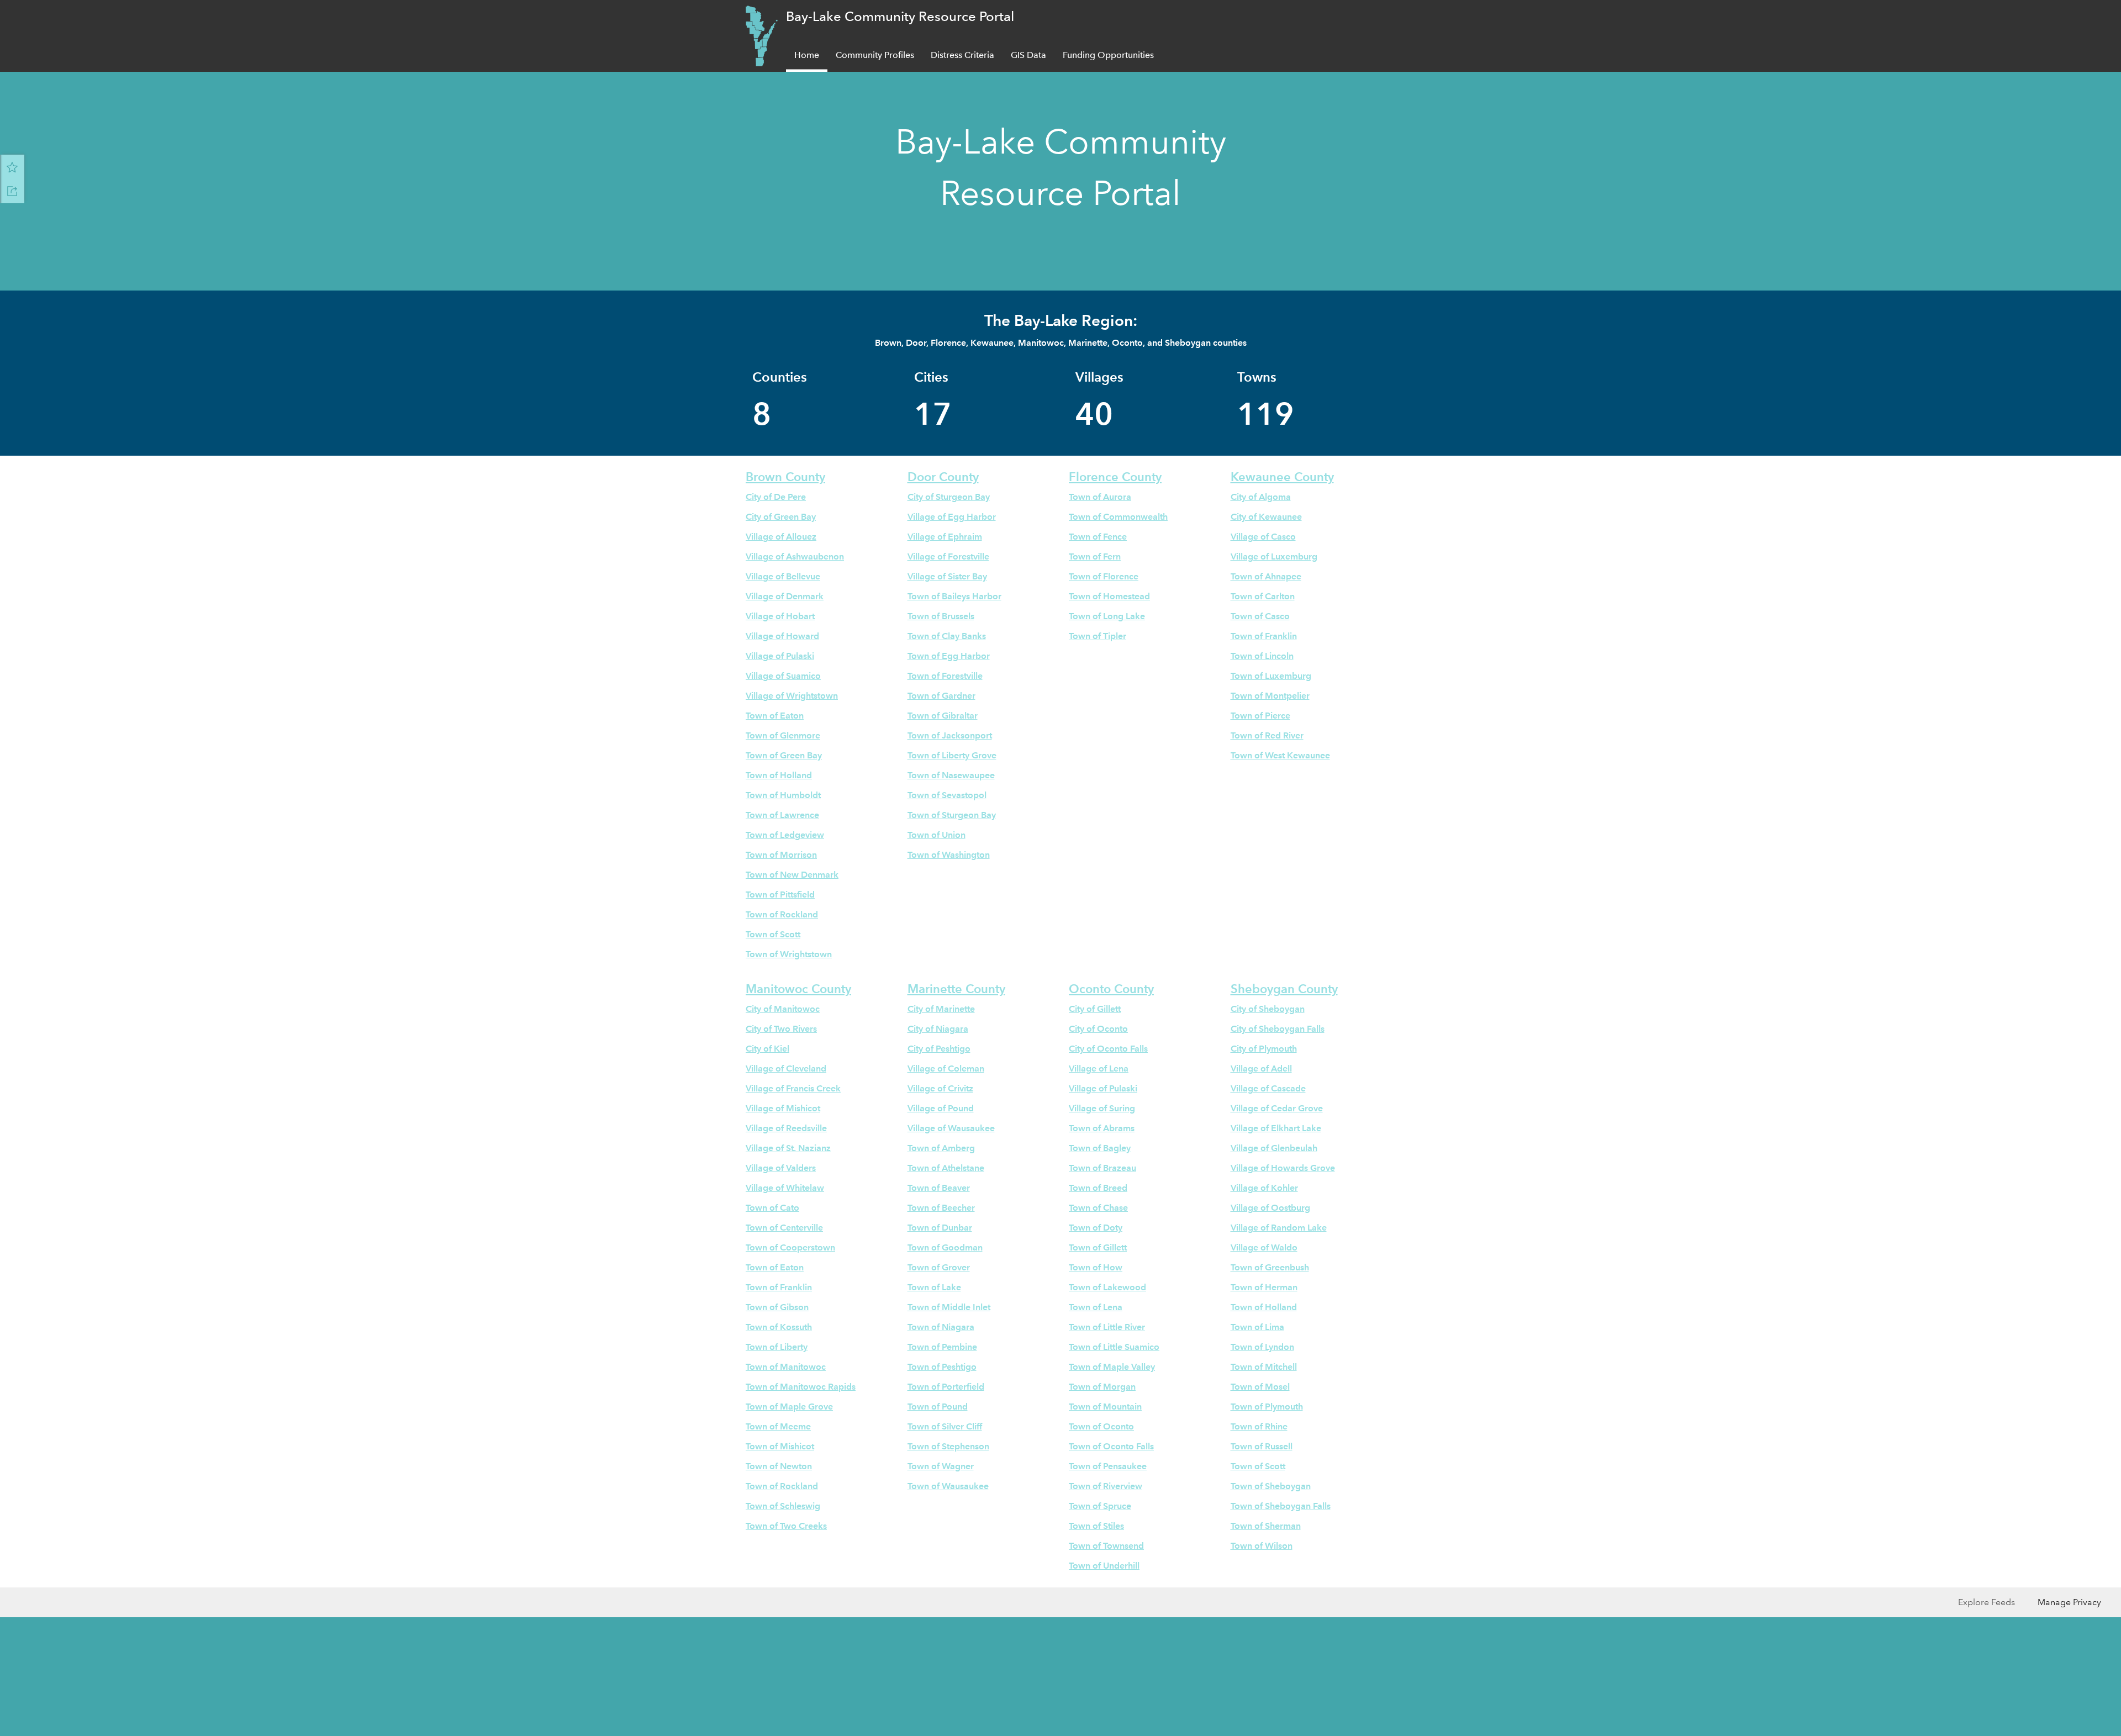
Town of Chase (1098, 1208)
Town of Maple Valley (1112, 1367)
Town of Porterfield (946, 1387)
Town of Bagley (1100, 1148)
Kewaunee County (1282, 477)
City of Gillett (1095, 1009)
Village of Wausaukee (951, 1128)
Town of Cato (772, 1208)
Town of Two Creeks (786, 1526)
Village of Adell (1261, 1068)
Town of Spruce (1100, 1506)
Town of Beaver (939, 1188)
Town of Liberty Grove (952, 755)
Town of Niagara (941, 1327)
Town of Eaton (775, 716)
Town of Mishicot (780, 1446)
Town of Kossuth (779, 1327)
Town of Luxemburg (1271, 676)
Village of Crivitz (940, 1088)
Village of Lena (1099, 1068)
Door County (943, 477)
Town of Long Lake (1107, 616)
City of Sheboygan (1268, 1009)
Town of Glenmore (783, 735)
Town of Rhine (1259, 1426)
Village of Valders (781, 1168)
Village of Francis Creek (793, 1088)
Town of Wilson (1262, 1546)
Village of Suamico (783, 676)
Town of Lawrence (782, 815)
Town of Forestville (945, 676)
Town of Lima (1257, 1327)
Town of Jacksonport (950, 735)
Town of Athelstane (946, 1168)
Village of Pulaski (780, 656)
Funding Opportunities (1108, 55)
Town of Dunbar (940, 1228)
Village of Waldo (1264, 1247)
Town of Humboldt (783, 795)
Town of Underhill (1104, 1566)
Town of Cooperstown (790, 1247)
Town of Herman (1264, 1287)
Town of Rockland (782, 914)
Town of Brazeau (1102, 1168)
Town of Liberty (777, 1347)
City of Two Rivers (781, 1029)
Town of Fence (1098, 537)
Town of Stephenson (948, 1446)
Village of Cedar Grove (1277, 1108)
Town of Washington (949, 855)
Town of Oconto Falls (1111, 1446)
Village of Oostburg (1270, 1208)
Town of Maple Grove (789, 1407)
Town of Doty (1096, 1228)
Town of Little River (1107, 1327)
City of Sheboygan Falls (1278, 1029)
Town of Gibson (777, 1307)
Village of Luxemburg (1274, 556)
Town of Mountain (1105, 1407)
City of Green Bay (781, 517)
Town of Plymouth (1267, 1407)
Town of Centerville (784, 1228)
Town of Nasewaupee (951, 775)
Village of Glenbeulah (1274, 1148)
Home (807, 55)
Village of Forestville (948, 556)
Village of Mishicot (783, 1108)
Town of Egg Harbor (949, 656)
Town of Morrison (781, 855)
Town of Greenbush (1270, 1267)
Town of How (1096, 1267)
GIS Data (1028, 55)
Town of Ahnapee (1266, 576)
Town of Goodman (945, 1247)
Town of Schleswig (783, 1506)
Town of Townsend (1106, 1546)
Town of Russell (1262, 1446)
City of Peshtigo (939, 1049)
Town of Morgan (1102, 1387)
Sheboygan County (1284, 989)
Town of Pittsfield (780, 895)
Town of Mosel (1260, 1387)
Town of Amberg (941, 1148)
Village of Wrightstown (792, 696)
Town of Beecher (941, 1208)
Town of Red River (1267, 735)
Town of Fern (1095, 556)
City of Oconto (1098, 1029)
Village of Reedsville (786, 1128)
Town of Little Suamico (1114, 1347)
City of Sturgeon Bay (949, 497)
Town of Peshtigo (942, 1367)
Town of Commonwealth (1118, 517)
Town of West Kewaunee (1280, 755)
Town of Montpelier (1270, 696)
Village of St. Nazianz (788, 1148)
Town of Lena (1096, 1307)
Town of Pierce (1260, 716)
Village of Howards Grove (1283, 1168)
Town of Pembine (942, 1347)
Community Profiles (875, 55)
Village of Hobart (780, 616)
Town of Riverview (1106, 1486)
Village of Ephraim (945, 537)
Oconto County (1111, 989)
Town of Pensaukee (1108, 1466)
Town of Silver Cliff (945, 1426)
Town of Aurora (1100, 497)
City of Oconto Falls (1108, 1049)
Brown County (785, 477)
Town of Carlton (1263, 596)
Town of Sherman (1266, 1526)
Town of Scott (773, 934)
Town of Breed (1098, 1188)
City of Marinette (941, 1009)
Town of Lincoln (1262, 656)
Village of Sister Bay (947, 576)
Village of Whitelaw (785, 1188)
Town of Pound (938, 1407)
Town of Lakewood (1107, 1287)
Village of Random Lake (1279, 1228)
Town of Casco (1260, 616)
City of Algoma (1261, 497)
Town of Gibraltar (943, 716)
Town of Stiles (1096, 1526)
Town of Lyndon (1262, 1347)
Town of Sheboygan (1271, 1486)
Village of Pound (941, 1108)
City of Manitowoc (783, 1009)
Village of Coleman (946, 1068)
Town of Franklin (1264, 636)
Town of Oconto (1101, 1426)
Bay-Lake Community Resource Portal (900, 16)
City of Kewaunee (1266, 517)
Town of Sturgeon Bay (952, 815)
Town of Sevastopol (947, 795)
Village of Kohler (1264, 1188)
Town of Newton (779, 1466)
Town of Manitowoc (786, 1367)
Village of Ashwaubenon (795, 556)
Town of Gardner (941, 696)
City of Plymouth (1264, 1049)
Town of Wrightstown (789, 954)
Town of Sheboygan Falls (1281, 1506)
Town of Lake (934, 1287)
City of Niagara (938, 1029)
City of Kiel (767, 1049)
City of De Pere (776, 497)
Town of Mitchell (1264, 1367)
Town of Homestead (1109, 596)
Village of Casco (1263, 537)
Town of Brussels (941, 616)
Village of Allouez (781, 537)
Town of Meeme (778, 1426)
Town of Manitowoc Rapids (801, 1387)
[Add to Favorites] (12, 167)
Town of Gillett (1098, 1247)
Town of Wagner (941, 1466)
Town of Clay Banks (947, 636)
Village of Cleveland (786, 1068)
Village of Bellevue (783, 576)
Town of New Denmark (792, 875)
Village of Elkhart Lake (1276, 1128)
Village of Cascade (1268, 1088)
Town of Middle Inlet (949, 1307)
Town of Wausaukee (948, 1486)
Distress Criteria (962, 55)
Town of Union (936, 835)
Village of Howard (782, 636)
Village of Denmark (785, 596)
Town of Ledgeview (785, 835)
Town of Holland (779, 775)
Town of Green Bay (784, 755)
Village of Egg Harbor (952, 517)
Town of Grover (939, 1267)
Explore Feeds (1987, 1602)
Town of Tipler (1098, 636)
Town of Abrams (1102, 1128)
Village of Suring (1102, 1108)
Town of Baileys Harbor (954, 596)
